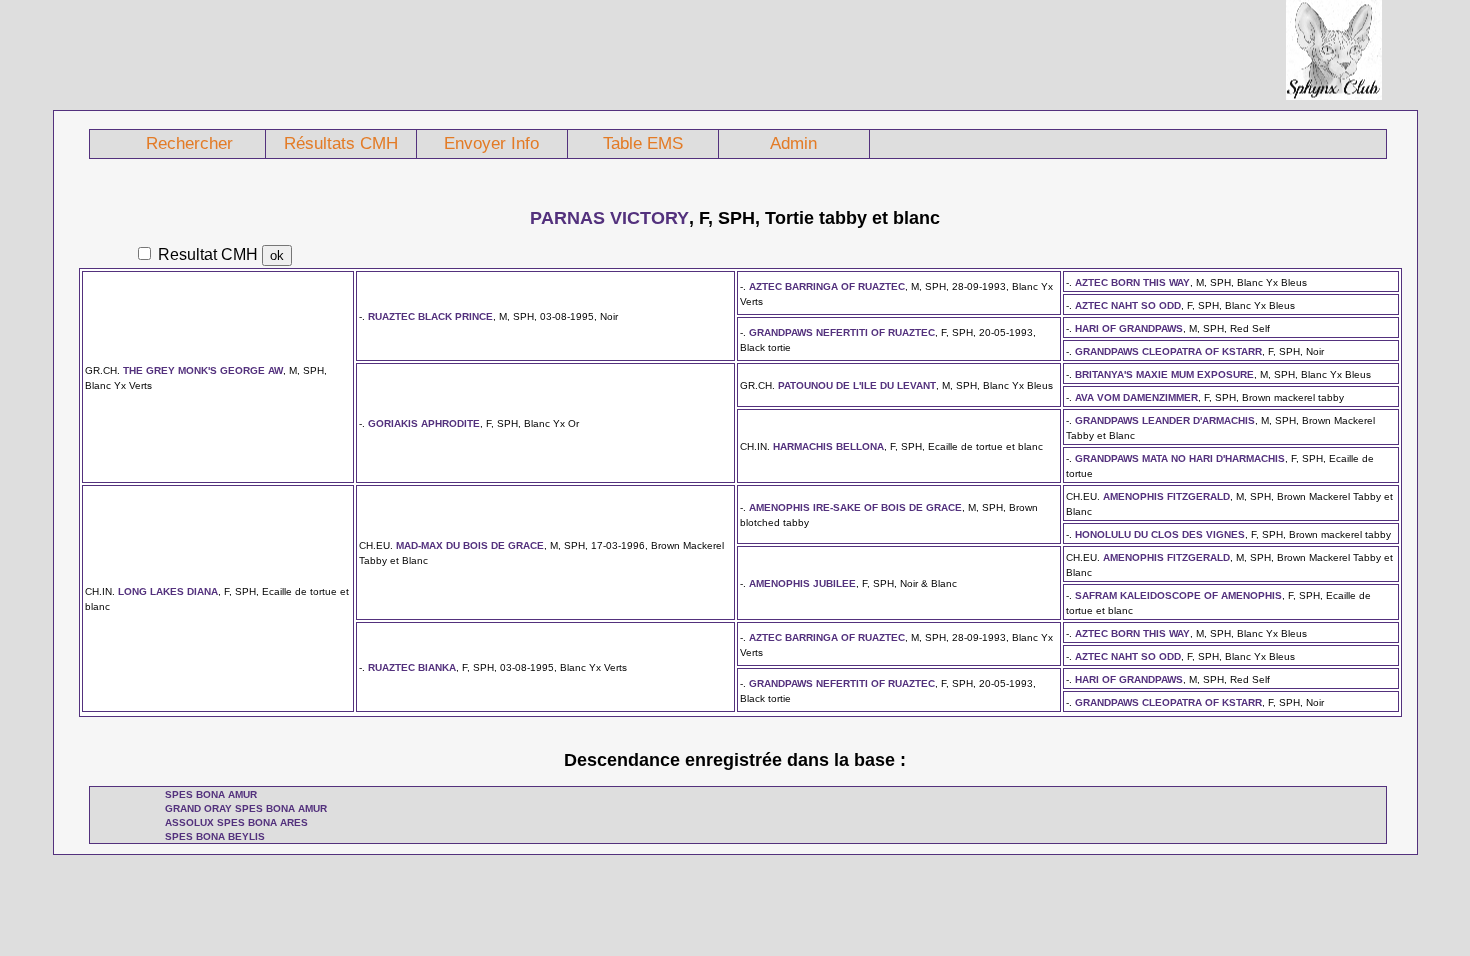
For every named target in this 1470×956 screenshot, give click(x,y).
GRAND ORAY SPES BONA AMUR (246, 808)
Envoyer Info (491, 143)
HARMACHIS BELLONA (828, 446)
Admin (793, 143)
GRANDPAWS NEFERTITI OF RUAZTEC (842, 332)
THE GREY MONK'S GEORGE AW (203, 370)
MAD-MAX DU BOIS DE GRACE (470, 545)
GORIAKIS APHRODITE (424, 423)
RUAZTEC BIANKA (412, 667)
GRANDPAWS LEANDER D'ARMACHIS (1165, 420)
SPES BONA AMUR (211, 794)
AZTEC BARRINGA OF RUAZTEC (827, 286)
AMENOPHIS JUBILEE (802, 583)
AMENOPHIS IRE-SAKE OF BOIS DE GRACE (855, 507)
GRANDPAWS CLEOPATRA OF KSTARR (1168, 351)
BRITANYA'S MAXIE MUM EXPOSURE (1164, 374)
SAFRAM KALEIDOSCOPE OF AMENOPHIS (1178, 595)
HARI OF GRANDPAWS (1129, 328)
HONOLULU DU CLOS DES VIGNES (1160, 534)
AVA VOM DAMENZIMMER (1136, 397)
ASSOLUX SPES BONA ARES (236, 822)
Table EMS (643, 143)
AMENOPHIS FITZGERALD (1166, 496)
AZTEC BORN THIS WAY (1132, 282)
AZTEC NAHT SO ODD (1128, 305)
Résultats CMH (341, 143)
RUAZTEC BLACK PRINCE (430, 316)
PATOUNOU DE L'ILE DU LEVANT (857, 385)
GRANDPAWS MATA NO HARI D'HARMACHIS (1180, 458)
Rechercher (189, 143)
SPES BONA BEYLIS (215, 836)
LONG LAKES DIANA (168, 591)
